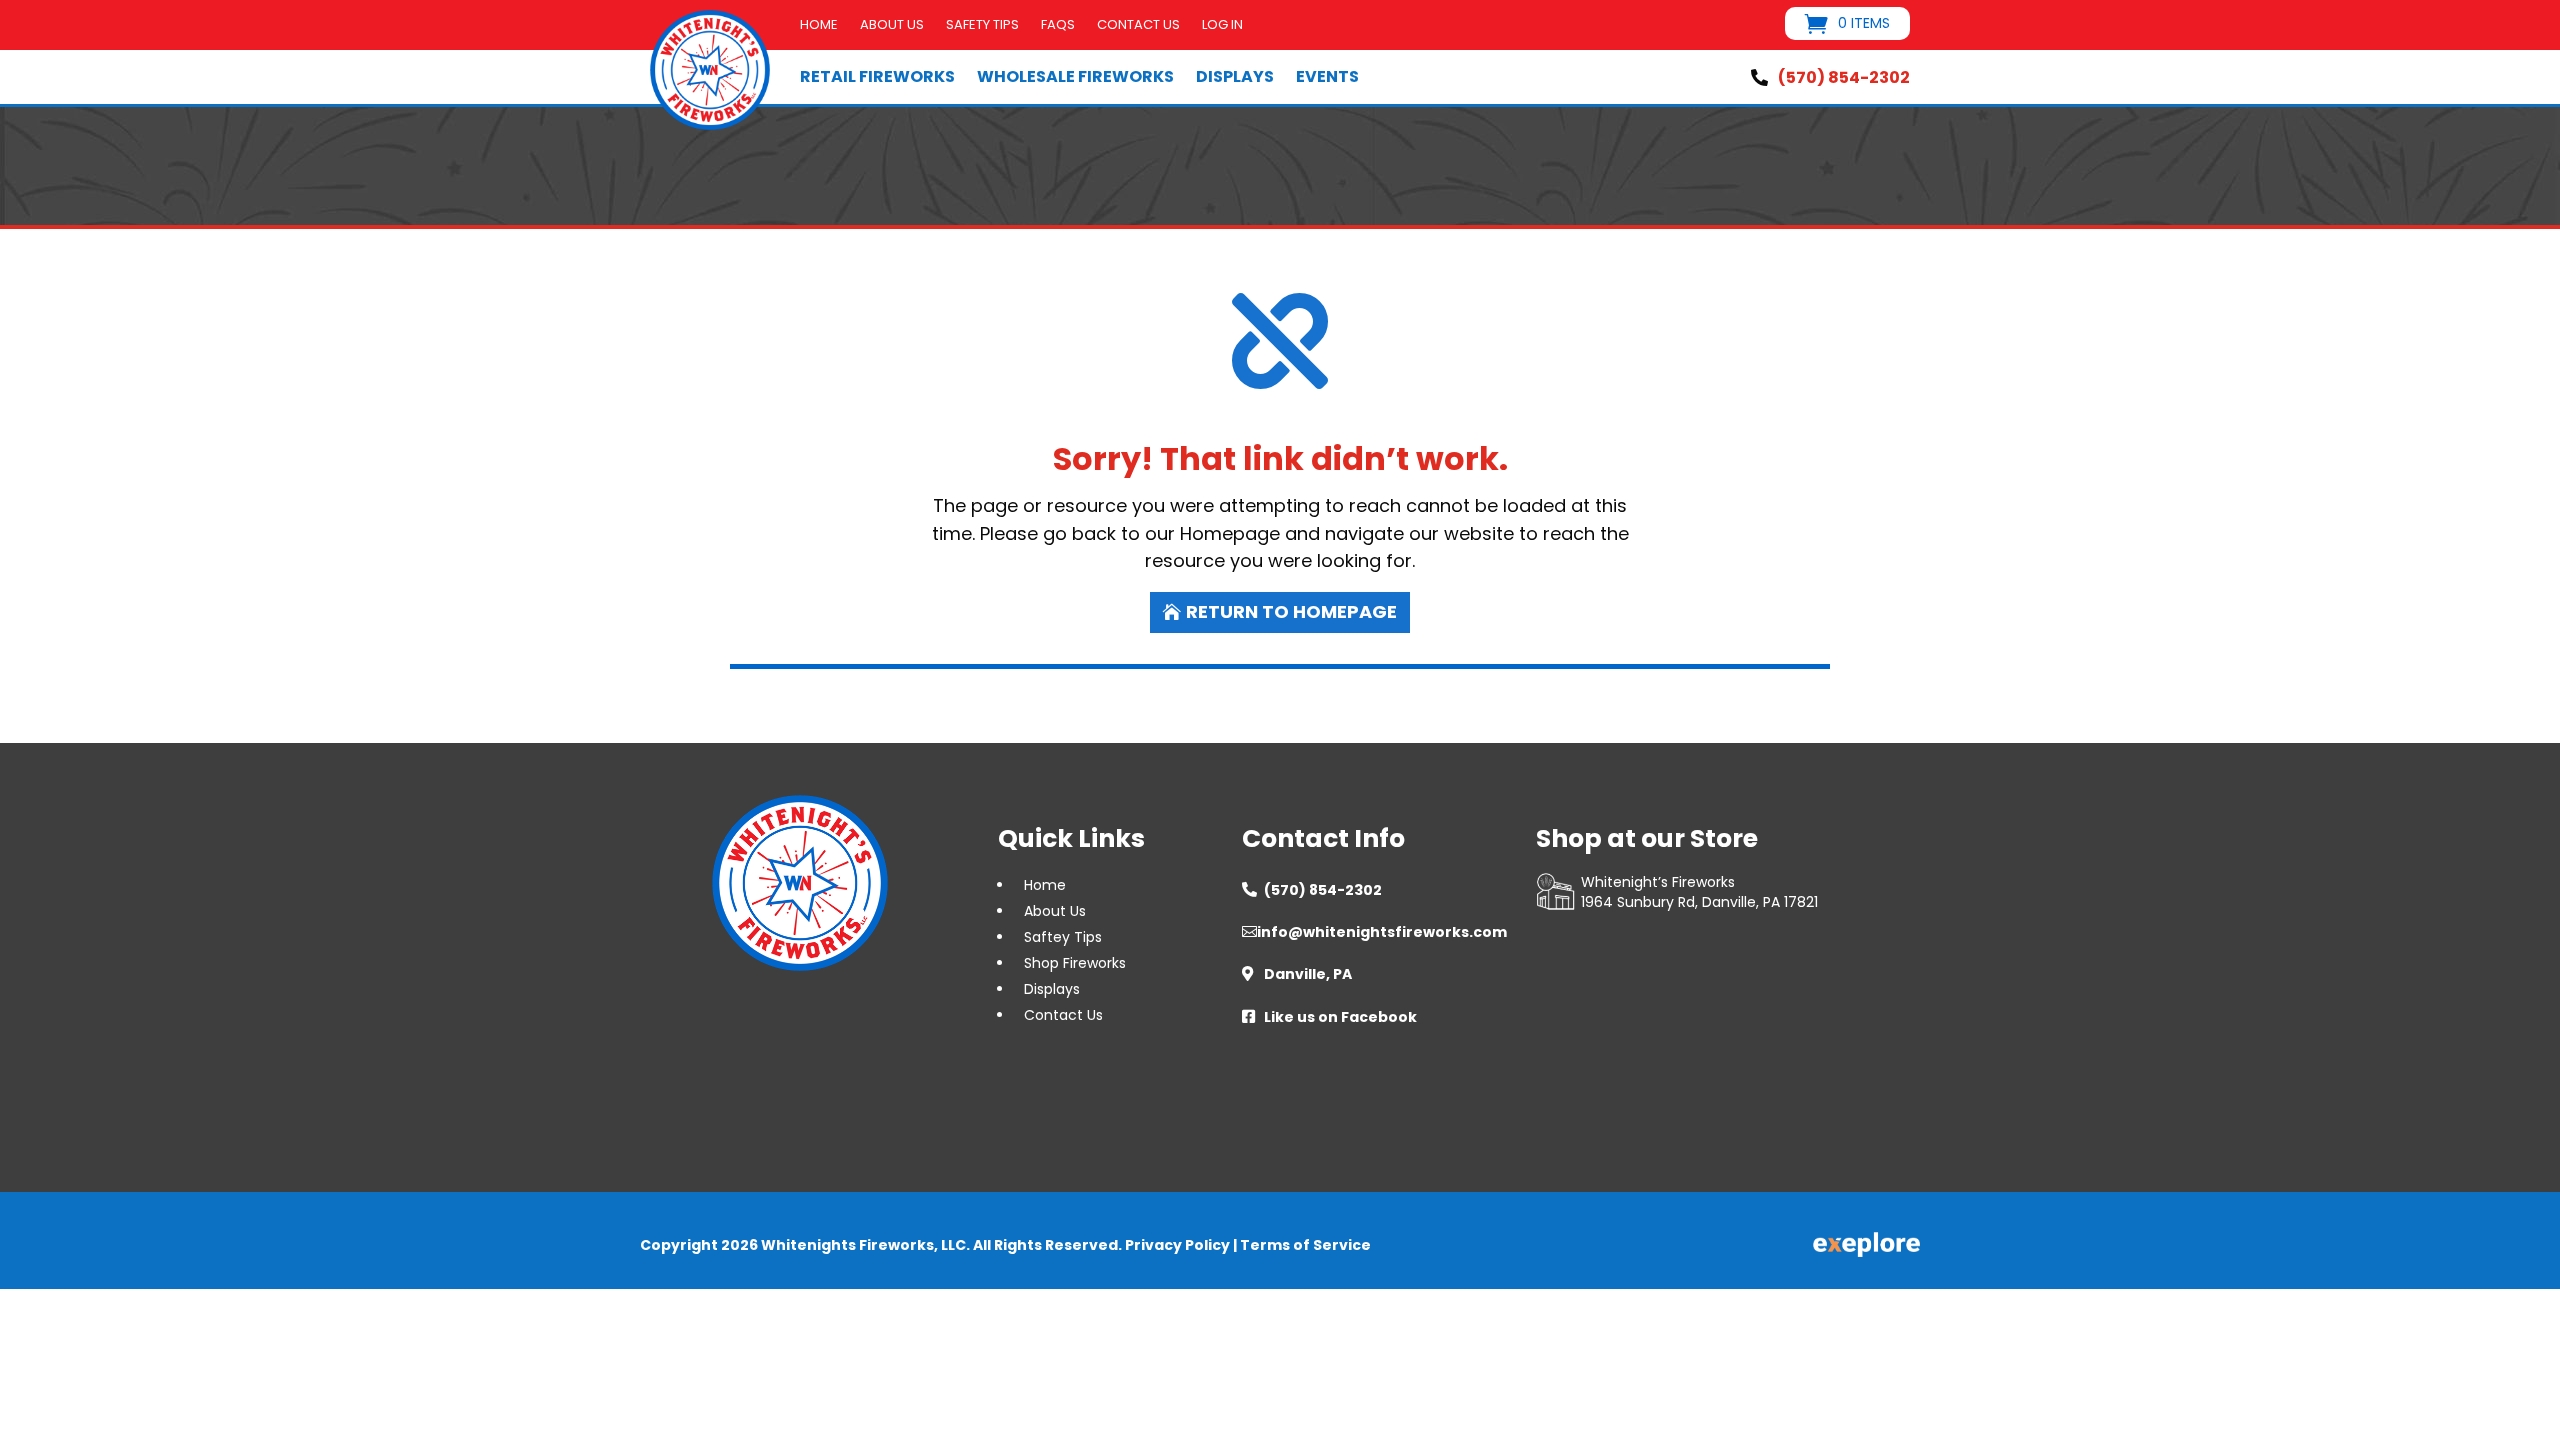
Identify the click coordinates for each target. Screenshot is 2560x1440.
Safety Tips (982, 26)
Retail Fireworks (877, 76)
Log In (1222, 26)
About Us (892, 26)
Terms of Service (1305, 1245)
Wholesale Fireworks (1075, 76)
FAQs (1058, 26)
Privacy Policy (1177, 1245)
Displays (1235, 76)
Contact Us (1138, 26)
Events (1327, 76)
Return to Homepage (1291, 611)
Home (819, 26)
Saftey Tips (1063, 937)
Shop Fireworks (1075, 963)
